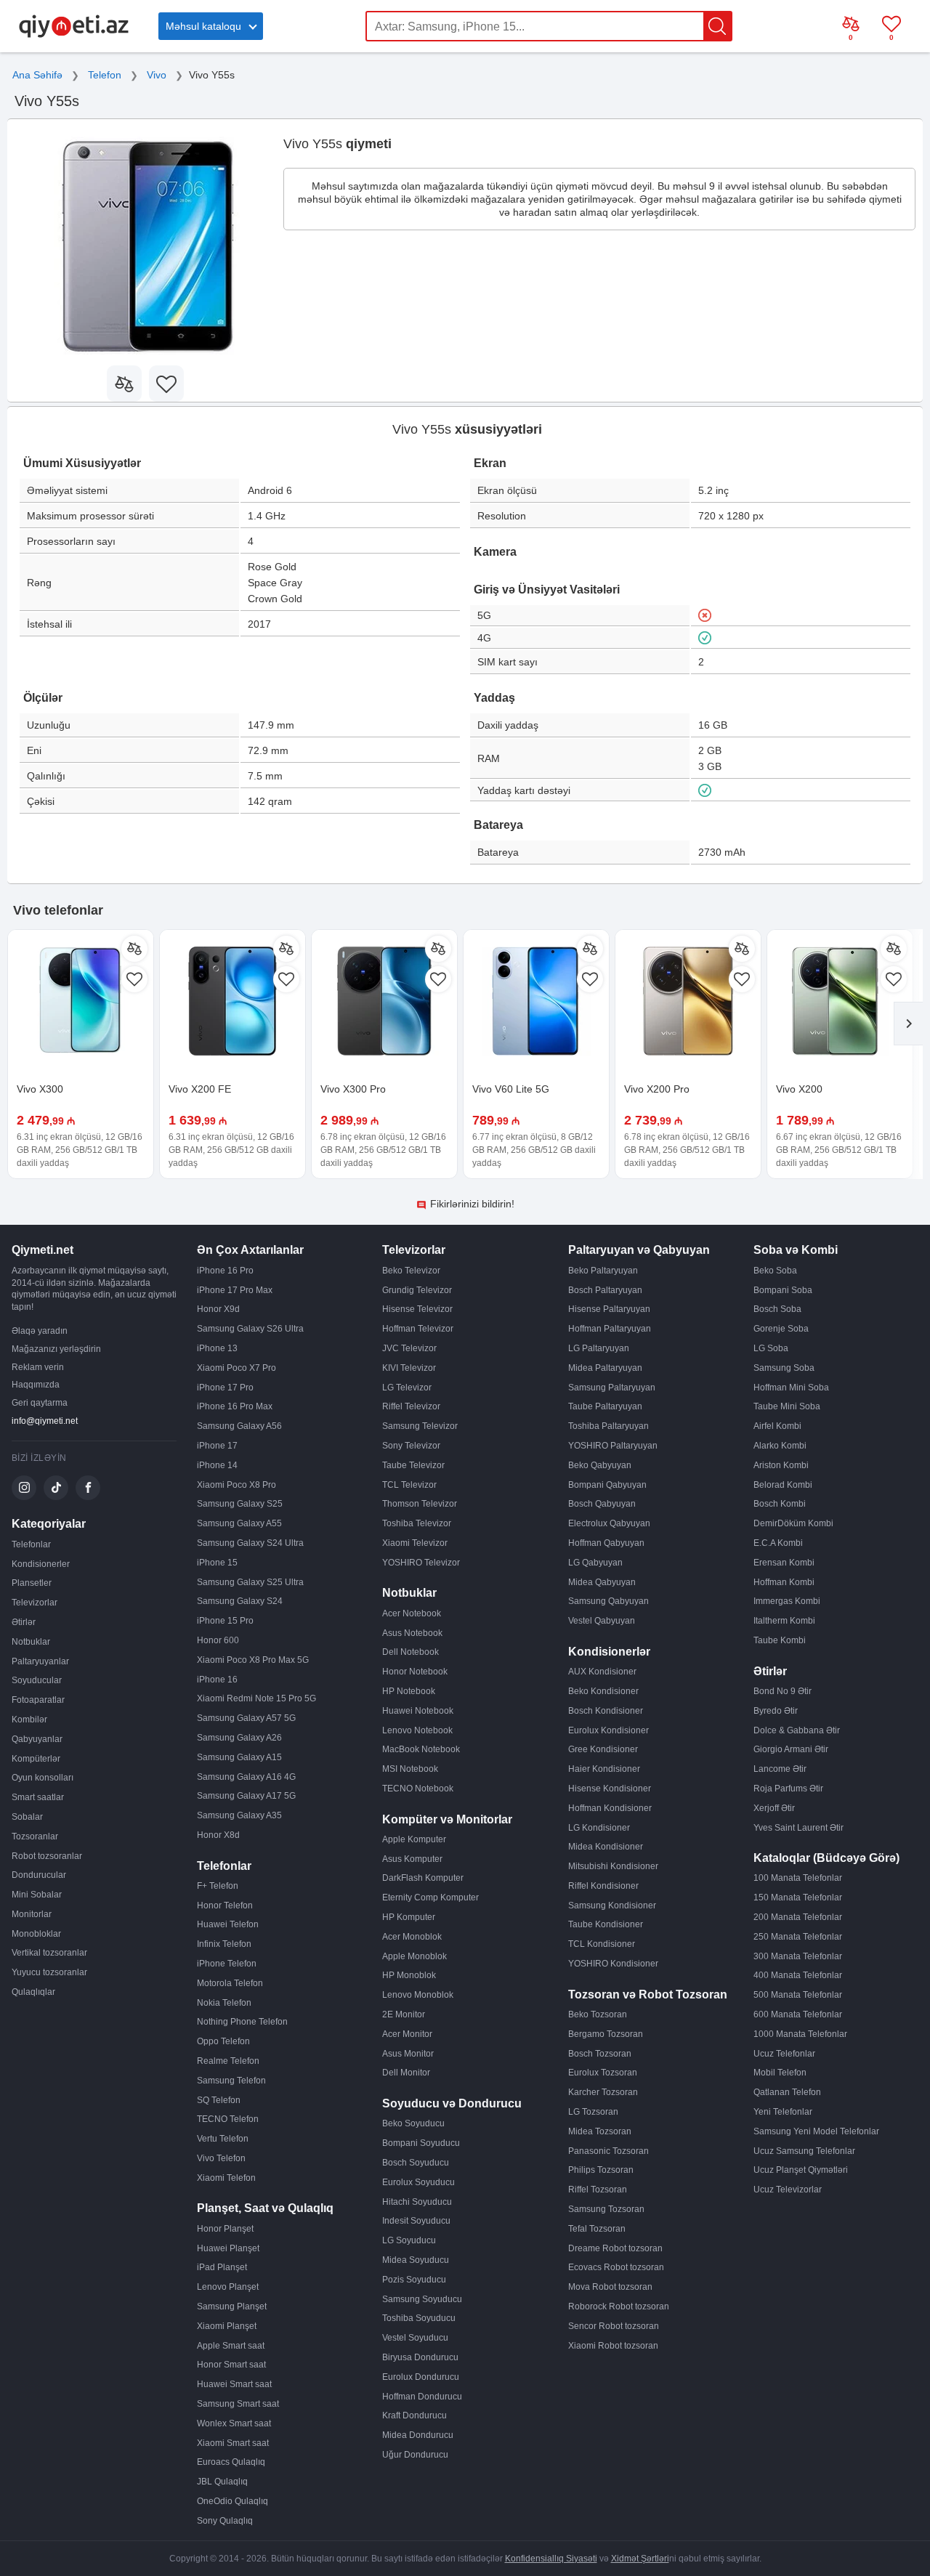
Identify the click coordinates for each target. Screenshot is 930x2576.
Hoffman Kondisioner (610, 1808)
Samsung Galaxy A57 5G (246, 1718)
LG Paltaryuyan (599, 1348)
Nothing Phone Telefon (242, 2022)
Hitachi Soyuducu (417, 2202)
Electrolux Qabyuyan (609, 1523)
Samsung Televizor (420, 1426)
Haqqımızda (36, 1385)
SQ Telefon (219, 2100)
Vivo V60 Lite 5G (511, 1089)
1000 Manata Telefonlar (800, 2034)
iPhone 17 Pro (225, 1388)
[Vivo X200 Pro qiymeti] (688, 1003)
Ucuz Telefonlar (784, 2054)
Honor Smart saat (231, 2365)
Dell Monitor (406, 2073)
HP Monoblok (409, 1975)
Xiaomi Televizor (415, 1543)
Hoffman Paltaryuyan (610, 1329)
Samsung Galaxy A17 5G (246, 1796)
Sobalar (27, 1817)
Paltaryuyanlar (40, 1661)
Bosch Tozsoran (600, 2054)
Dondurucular (39, 1875)
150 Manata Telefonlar (798, 1897)
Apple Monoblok (415, 1956)
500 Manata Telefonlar (798, 1995)
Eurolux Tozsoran (603, 2073)
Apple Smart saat (231, 2346)
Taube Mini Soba (787, 1406)
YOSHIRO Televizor (421, 1563)
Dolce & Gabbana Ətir (797, 1730)
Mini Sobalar (37, 1895)
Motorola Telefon (230, 1983)
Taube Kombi (780, 1640)
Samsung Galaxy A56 (239, 1426)
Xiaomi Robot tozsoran (613, 2346)
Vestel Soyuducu (415, 2338)
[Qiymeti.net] (74, 35)
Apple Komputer (414, 1839)
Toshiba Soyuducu (419, 2318)
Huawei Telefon (228, 1924)
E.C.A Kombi (778, 1543)
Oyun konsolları (43, 1778)
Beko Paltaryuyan (603, 1271)
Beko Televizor (411, 1271)
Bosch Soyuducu (416, 2163)
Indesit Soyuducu (416, 2221)
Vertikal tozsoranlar (49, 1953)
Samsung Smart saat (238, 2404)
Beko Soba (775, 1271)
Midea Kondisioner (606, 1847)
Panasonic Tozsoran (608, 2151)
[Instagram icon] (24, 1488)
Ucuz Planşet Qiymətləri (801, 2170)
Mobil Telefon (780, 2073)
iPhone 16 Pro (225, 1271)
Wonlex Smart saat (234, 2423)
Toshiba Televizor (417, 1523)
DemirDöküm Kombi (793, 1523)
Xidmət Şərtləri (640, 2559)
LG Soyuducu (409, 2240)
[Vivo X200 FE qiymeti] (232, 1003)
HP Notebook (409, 1691)
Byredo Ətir (776, 1711)
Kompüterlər (36, 1759)
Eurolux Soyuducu (418, 2182)
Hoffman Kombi (784, 1582)
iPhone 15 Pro (225, 1621)
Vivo (157, 75)
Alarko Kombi (780, 1446)
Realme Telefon (228, 2061)
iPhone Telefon (227, 1964)
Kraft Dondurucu (415, 2415)
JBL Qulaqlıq (222, 2482)
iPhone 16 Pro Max (235, 1406)
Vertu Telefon (223, 2139)
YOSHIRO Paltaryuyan (613, 1446)
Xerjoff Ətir (774, 1808)
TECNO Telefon (228, 2119)
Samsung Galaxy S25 (240, 1504)
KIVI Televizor (409, 1368)
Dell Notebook (411, 1652)
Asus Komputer (412, 1859)
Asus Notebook (412, 1633)
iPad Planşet (222, 2267)
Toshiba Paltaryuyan (608, 1426)
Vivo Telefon (221, 2158)
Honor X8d (218, 1835)
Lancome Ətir (780, 1769)
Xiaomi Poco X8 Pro (236, 1485)
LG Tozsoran (593, 2112)
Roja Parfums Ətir (788, 1789)
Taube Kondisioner (606, 1924)
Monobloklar (36, 1934)
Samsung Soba (784, 1368)
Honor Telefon (225, 1905)
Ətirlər (24, 1622)
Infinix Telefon (224, 1944)
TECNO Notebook (418, 1789)
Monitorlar (32, 1914)
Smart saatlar (38, 1797)
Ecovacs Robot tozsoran (616, 2267)
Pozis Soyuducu (414, 2280)
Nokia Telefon (224, 2003)
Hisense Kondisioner (610, 1789)
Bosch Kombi (780, 1504)
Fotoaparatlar (38, 1700)
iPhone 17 (217, 1446)
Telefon (105, 75)
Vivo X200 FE (200, 1089)
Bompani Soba (783, 1290)
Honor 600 (218, 1640)
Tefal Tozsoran (597, 2229)
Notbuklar (31, 1642)
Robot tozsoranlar (47, 1856)
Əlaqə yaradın (40, 1331)
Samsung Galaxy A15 (239, 1757)
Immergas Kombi (787, 1601)
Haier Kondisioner (604, 1769)
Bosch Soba (777, 1309)
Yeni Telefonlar (783, 2112)
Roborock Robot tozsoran (619, 2306)
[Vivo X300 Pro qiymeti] (384, 1003)
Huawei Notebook (418, 1711)
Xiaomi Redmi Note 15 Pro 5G (256, 1698)
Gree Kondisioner (603, 1749)
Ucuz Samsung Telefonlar (804, 2151)
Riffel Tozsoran (598, 2190)
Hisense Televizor (417, 1309)
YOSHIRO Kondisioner (613, 1964)
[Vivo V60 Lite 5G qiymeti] (536, 1003)
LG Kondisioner (599, 1828)
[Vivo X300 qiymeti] (81, 1003)
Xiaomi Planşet (227, 2326)
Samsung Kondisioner (612, 1905)
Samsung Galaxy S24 (240, 1601)
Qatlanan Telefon (787, 2092)
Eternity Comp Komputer (430, 1897)
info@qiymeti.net (45, 1421)
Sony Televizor (411, 1446)
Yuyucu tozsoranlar (49, 1972)
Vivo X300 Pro (353, 1089)
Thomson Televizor (420, 1504)
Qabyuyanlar (37, 1739)
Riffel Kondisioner (603, 1886)
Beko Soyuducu (413, 2123)
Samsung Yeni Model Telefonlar (816, 2131)
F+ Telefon (218, 1886)
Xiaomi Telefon (226, 2178)
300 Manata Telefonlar (798, 1956)
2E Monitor (404, 2014)
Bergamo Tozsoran (606, 2034)
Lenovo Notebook (417, 1730)
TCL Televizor (409, 1485)
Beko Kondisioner (603, 1691)
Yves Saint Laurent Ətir (798, 1828)
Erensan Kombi (784, 1563)
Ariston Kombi (781, 1465)
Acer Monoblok (412, 1937)
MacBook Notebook (421, 1749)
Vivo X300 (40, 1089)
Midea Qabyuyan (602, 1582)
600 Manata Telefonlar (798, 2014)
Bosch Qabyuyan (602, 1504)
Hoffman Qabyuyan (606, 1543)
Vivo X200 (799, 1089)
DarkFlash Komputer (423, 1878)
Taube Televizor (413, 1465)
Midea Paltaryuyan (605, 1368)
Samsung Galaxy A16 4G (246, 1777)
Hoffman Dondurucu (422, 2397)
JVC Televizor (409, 1348)
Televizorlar (35, 1603)
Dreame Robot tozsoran (615, 2248)
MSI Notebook (410, 1769)
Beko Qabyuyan (600, 1465)
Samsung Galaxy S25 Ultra (250, 1582)
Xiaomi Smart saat (233, 2443)
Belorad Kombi (783, 1485)
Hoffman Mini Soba (791, 1388)
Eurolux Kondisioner (608, 1730)
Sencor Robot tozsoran (614, 2326)
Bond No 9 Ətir (783, 1691)
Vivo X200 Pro (657, 1089)
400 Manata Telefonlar (798, 1975)
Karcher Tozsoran (603, 2092)
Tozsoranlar (35, 1836)
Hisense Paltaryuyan (609, 1309)
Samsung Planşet (232, 2306)
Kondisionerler (41, 1564)
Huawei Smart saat (234, 2384)
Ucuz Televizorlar (788, 2190)
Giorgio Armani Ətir (791, 1749)
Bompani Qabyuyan (607, 1485)
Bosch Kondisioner (606, 1711)
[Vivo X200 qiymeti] (840, 1003)
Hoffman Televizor (418, 1329)
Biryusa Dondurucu (420, 2357)
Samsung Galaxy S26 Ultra (250, 1329)
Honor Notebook (415, 1672)
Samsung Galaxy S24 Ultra (250, 1543)
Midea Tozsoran (600, 2131)
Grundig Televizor (417, 1290)
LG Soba (771, 1348)
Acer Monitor (407, 2034)
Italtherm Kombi (784, 1621)
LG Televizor (407, 1388)
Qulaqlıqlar (33, 1992)
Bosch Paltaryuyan (605, 1290)
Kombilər (29, 1720)
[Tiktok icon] (56, 1488)
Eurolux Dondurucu (421, 2377)
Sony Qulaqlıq (225, 2521)
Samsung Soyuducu (422, 2299)
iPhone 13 (217, 1348)
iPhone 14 (217, 1465)
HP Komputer (409, 1917)
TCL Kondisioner (602, 1944)
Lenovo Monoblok (418, 1995)
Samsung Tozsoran (606, 2209)
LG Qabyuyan (595, 1563)
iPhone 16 (217, 1680)
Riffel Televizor (411, 1406)
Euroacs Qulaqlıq (231, 2462)
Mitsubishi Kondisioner (613, 1866)
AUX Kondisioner (602, 1672)
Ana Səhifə (37, 75)
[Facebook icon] (88, 1488)
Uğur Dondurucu (415, 2455)
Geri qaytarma (40, 1403)
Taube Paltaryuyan (605, 1406)
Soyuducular (37, 1680)
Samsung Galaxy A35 (239, 1815)
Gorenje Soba (781, 1329)
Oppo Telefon (223, 2041)
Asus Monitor (408, 2054)
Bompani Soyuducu (421, 2143)
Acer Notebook (412, 1613)
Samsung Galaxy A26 (239, 1738)
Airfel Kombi (777, 1426)
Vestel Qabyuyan (602, 1621)
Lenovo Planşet (228, 2287)
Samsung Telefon (231, 2081)
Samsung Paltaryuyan (612, 1388)
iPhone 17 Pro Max (235, 1290)
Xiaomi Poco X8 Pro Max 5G (253, 1660)
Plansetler (32, 1583)
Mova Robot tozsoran (610, 2287)
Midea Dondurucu (418, 2435)
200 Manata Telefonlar (798, 1917)
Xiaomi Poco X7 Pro (236, 1368)
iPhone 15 (217, 1563)
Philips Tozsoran (601, 2170)
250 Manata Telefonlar (798, 1937)
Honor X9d (218, 1309)
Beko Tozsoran (598, 2014)
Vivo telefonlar (58, 910)
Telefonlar (31, 1544)
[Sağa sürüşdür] (908, 1024)
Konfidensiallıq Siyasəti (551, 2559)
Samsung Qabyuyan (608, 1601)
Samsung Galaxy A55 (239, 1523)
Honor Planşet (225, 2229)
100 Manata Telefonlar (798, 1878)
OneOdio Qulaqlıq (232, 2501)
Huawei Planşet (228, 2248)
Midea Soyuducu (416, 2260)
